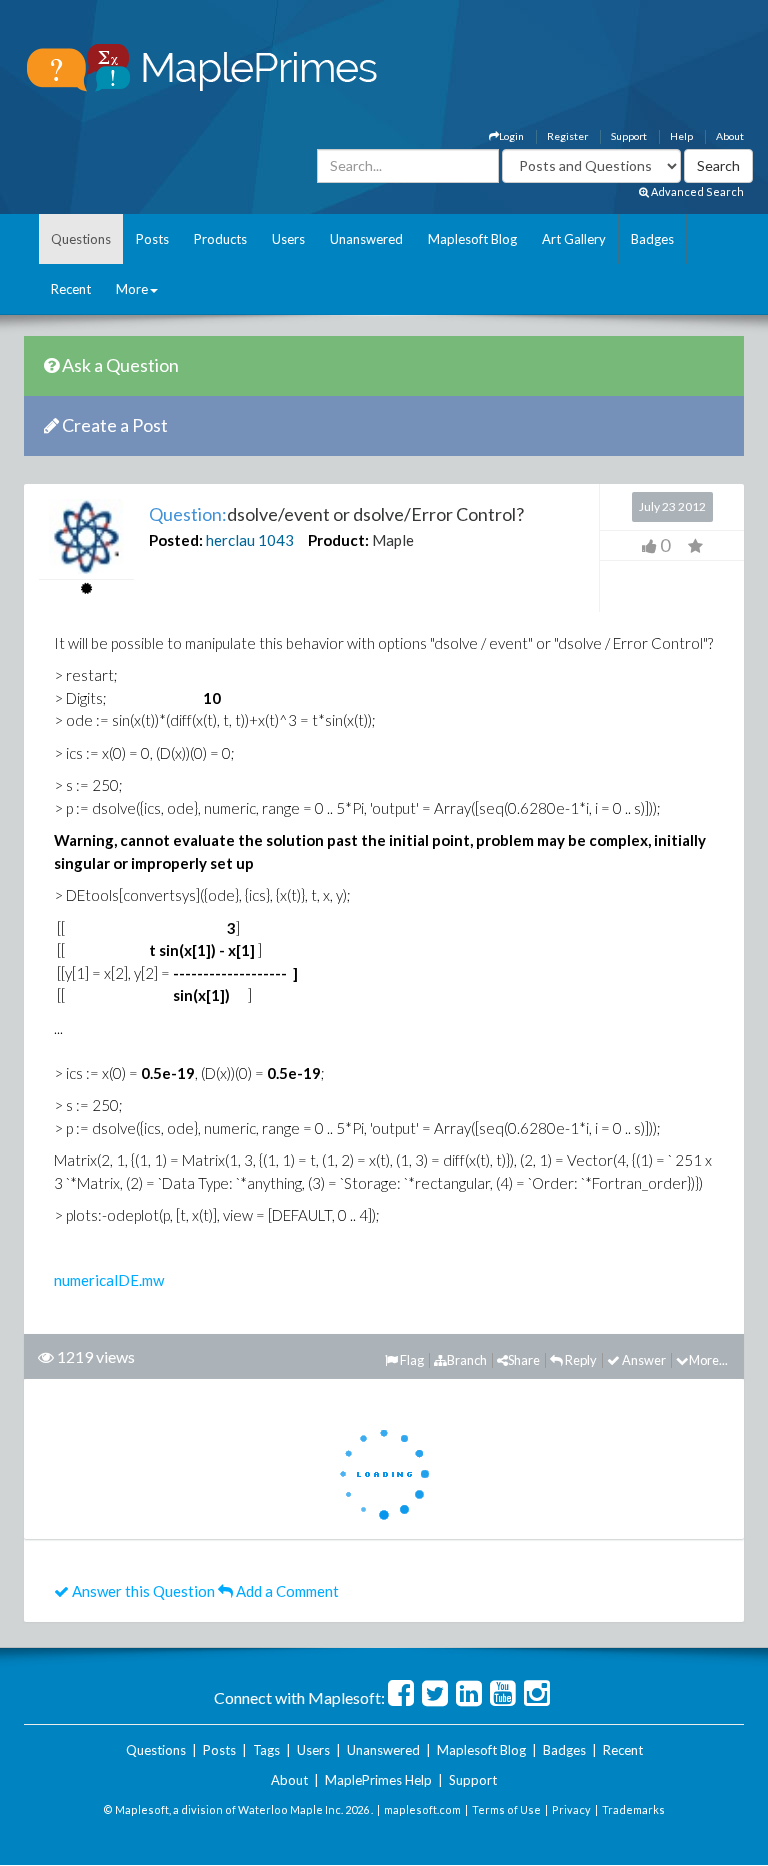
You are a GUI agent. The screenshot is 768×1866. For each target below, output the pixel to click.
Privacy (571, 1809)
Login (511, 136)
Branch (467, 1360)
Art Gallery (574, 239)
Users (288, 239)
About (730, 136)
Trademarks (633, 1809)
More (132, 289)
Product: (338, 540)
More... (708, 1360)
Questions (81, 239)
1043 (276, 540)
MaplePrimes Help (378, 1780)
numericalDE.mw (109, 1280)
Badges (652, 239)
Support (629, 136)
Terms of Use (506, 1809)
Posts (152, 239)
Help (681, 136)
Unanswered (366, 239)
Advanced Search (696, 191)
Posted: (176, 540)
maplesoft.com (422, 1809)
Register (567, 136)
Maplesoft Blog (472, 239)
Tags (266, 1750)
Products (220, 239)
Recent (71, 289)
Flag (411, 1360)
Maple (393, 540)
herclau (230, 540)
